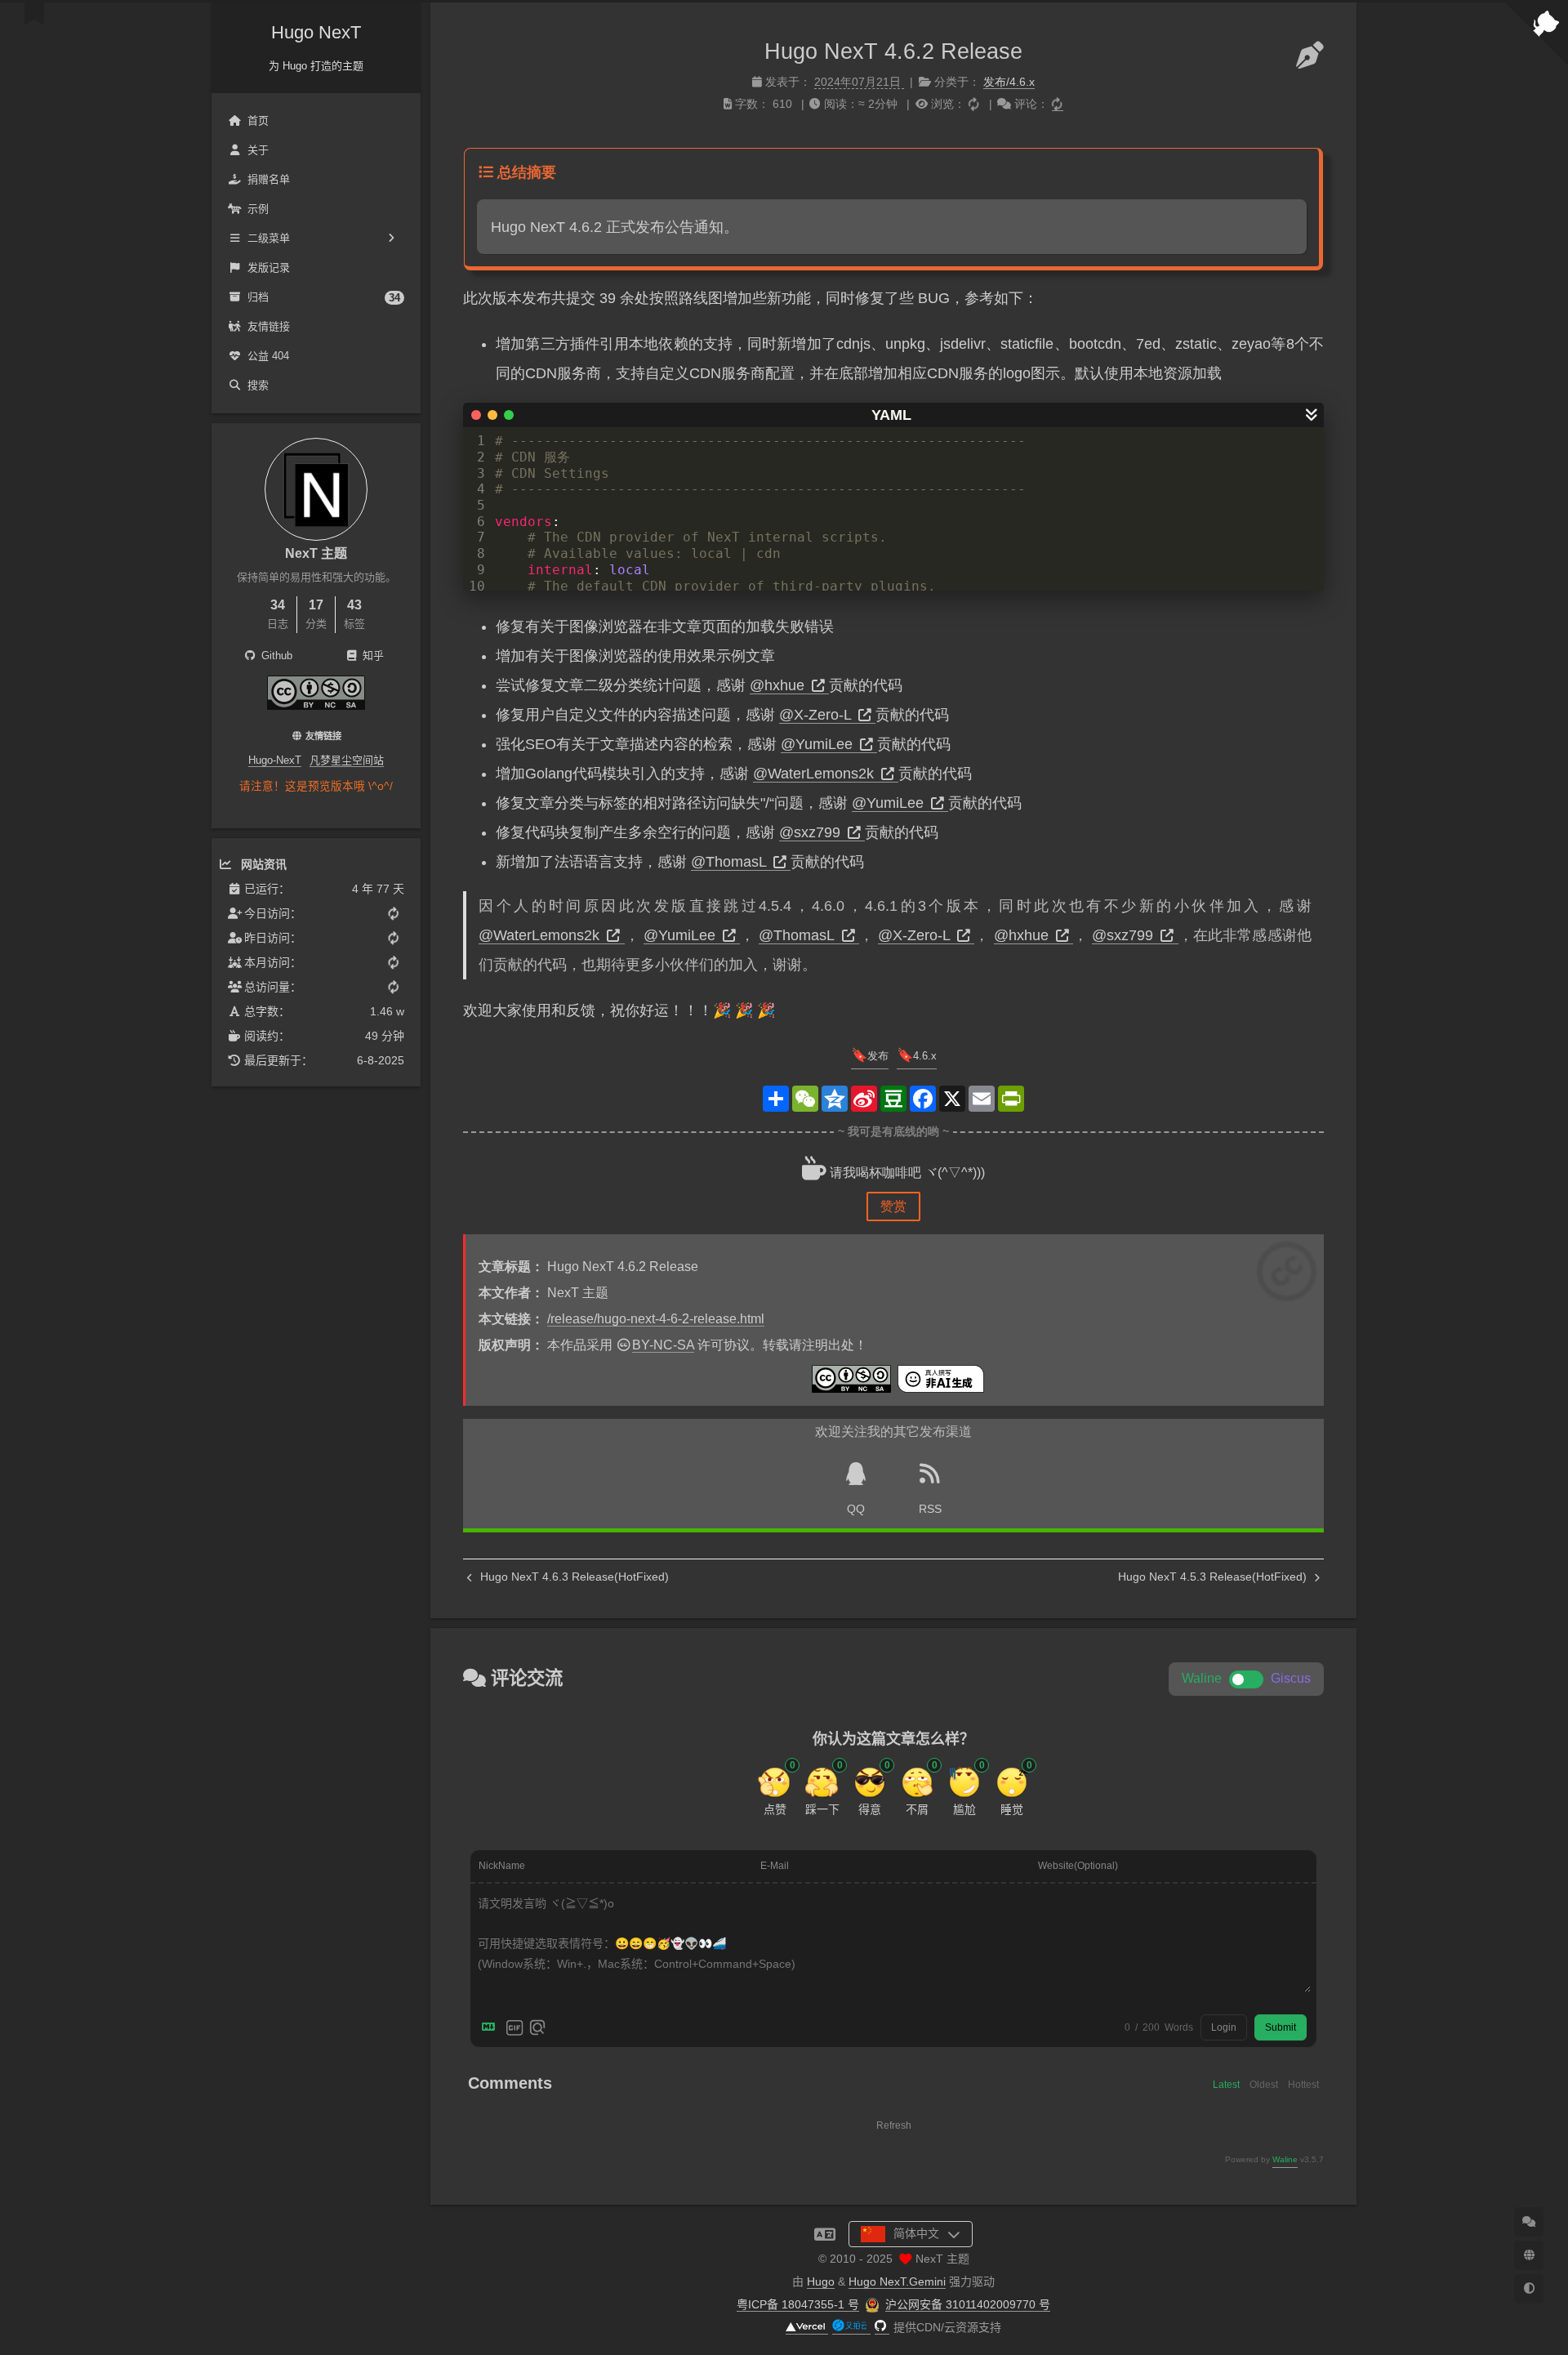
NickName (502, 1866)
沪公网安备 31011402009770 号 (968, 2304)
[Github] (882, 2328)
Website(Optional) (1078, 1866)
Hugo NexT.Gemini (897, 2281)
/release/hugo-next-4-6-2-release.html (656, 1319)
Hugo (821, 2281)
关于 (258, 150)
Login (1224, 2027)
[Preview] (537, 2027)
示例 (258, 209)
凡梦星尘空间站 (347, 760)
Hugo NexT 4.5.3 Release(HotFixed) (1214, 1577)
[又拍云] (851, 2328)
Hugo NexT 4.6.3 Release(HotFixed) (573, 1577)
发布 (878, 1056)
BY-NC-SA (663, 1345)
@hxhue (779, 685)
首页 (258, 120)
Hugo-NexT (275, 760)
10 (477, 586)
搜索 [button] (258, 385)
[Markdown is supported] (492, 2027)
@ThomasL (731, 862)
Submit (1281, 2027)
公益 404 (268, 356)
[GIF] (514, 2027)
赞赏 (893, 1206)
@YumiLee (819, 744)
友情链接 (269, 326)
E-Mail (775, 1866)
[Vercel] (807, 2328)
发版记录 (269, 268)
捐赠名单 (269, 179)
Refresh (894, 2125)
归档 (324, 297)
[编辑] (1310, 56)
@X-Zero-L (817, 715)
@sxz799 (812, 832)
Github (275, 656)
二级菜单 (269, 238)
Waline (1285, 2159)
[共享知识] (316, 705)
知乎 (372, 656)
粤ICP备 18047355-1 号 (798, 2304)
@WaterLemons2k (815, 774)
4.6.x (925, 1056)
